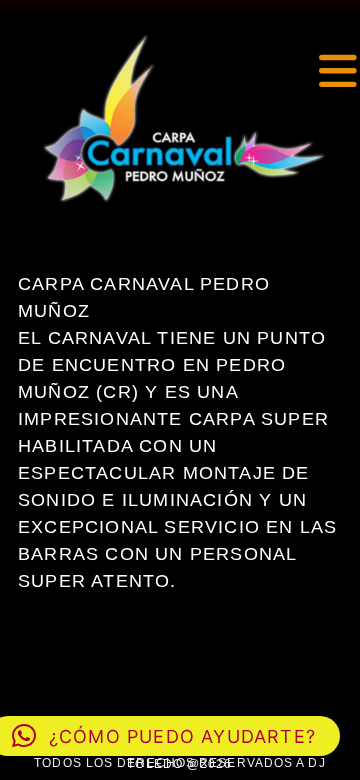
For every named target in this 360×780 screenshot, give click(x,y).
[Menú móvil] (339, 72)
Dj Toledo (4, 71)
